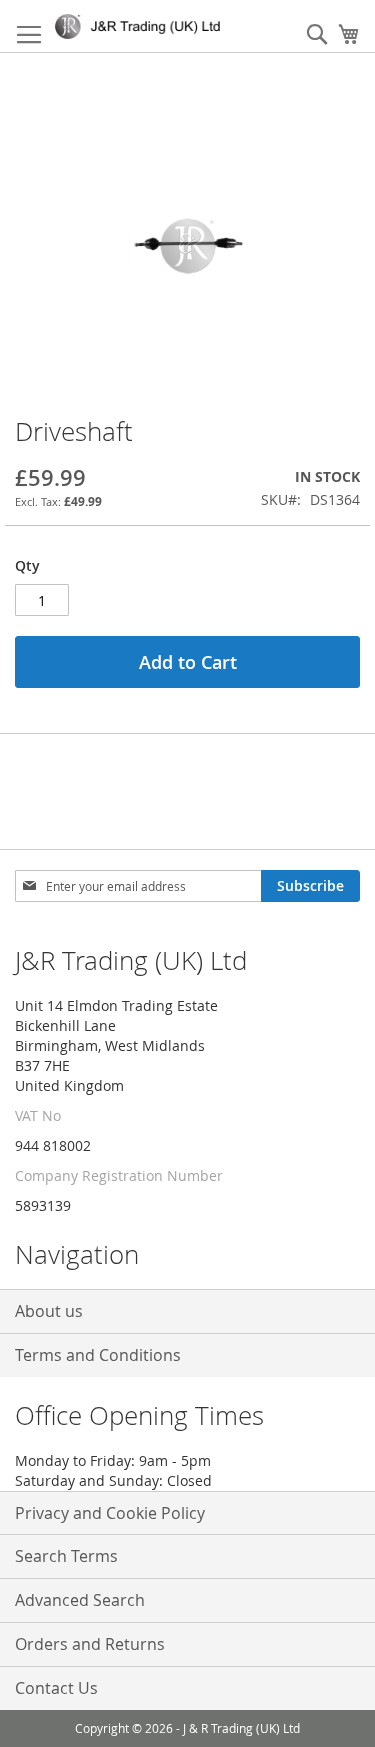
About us (49, 1311)
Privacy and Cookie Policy (110, 1513)
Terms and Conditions (98, 1355)
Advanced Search (80, 1600)
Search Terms (66, 1556)
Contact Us (56, 1688)
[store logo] (141, 26)
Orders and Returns (90, 1644)
